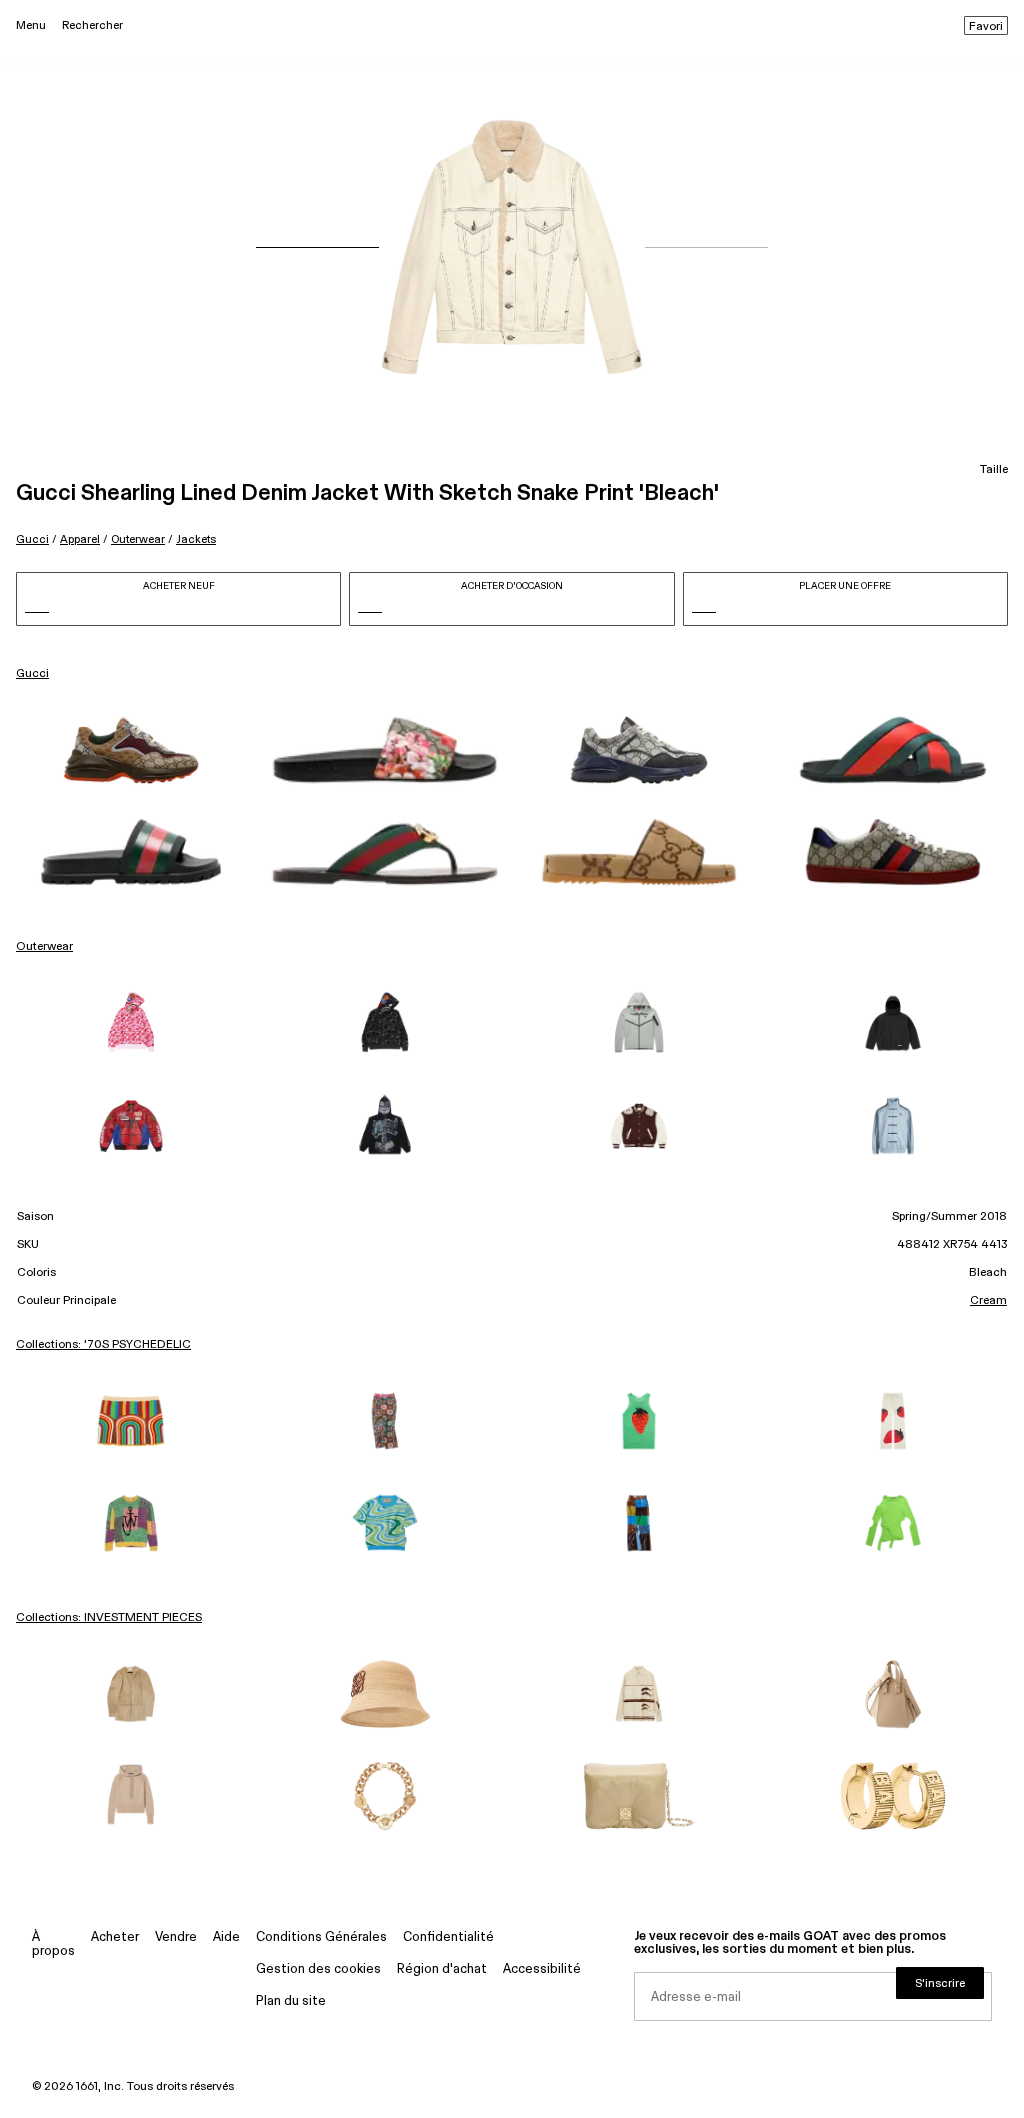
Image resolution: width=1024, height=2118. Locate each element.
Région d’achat (442, 1969)
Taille (994, 470)
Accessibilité (542, 1969)
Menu (31, 25)
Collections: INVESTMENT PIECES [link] (109, 1618)
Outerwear (138, 539)
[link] (131, 750)
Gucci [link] (32, 674)
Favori (986, 27)
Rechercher (92, 25)
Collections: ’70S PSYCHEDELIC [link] (103, 1345)
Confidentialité (448, 1937)
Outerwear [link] (44, 947)
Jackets (196, 539)
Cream (988, 1301)
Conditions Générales (321, 1937)
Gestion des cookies (318, 1969)
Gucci (32, 539)
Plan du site (291, 2001)
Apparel (80, 539)
